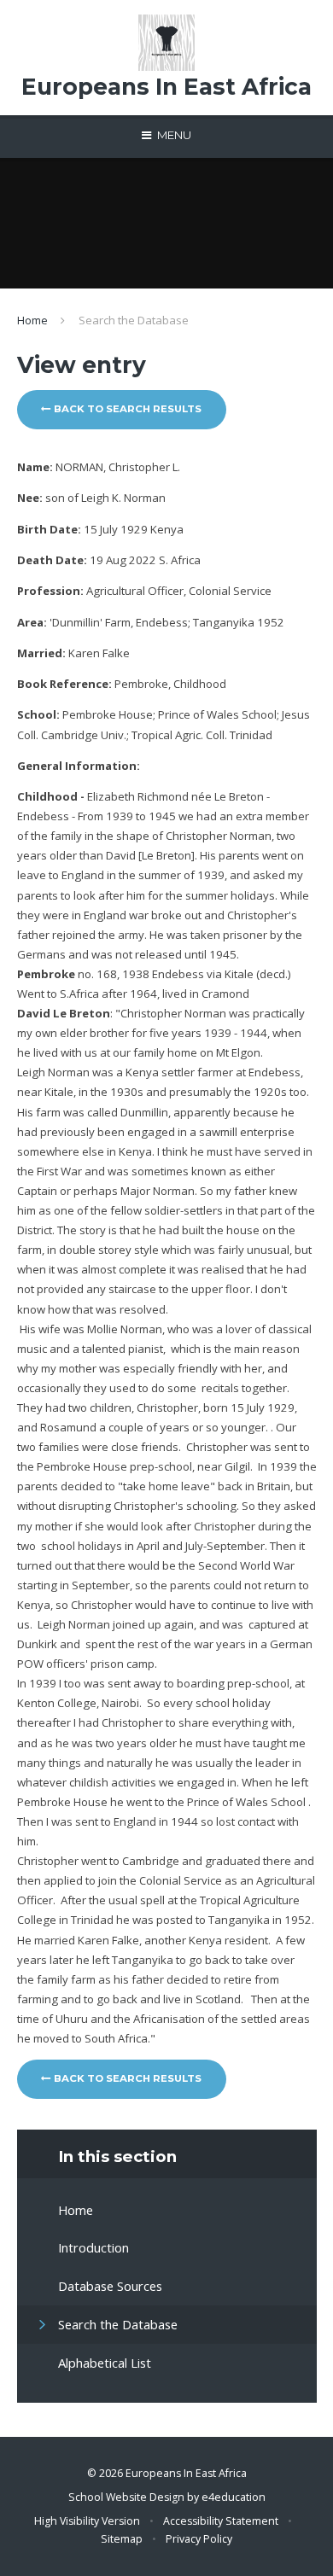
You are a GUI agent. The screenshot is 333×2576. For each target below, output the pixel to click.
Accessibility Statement (221, 2521)
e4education (234, 2497)
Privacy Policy (199, 2539)
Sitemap (122, 2539)
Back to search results (126, 409)
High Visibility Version (87, 2521)
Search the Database (134, 320)
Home (32, 320)
